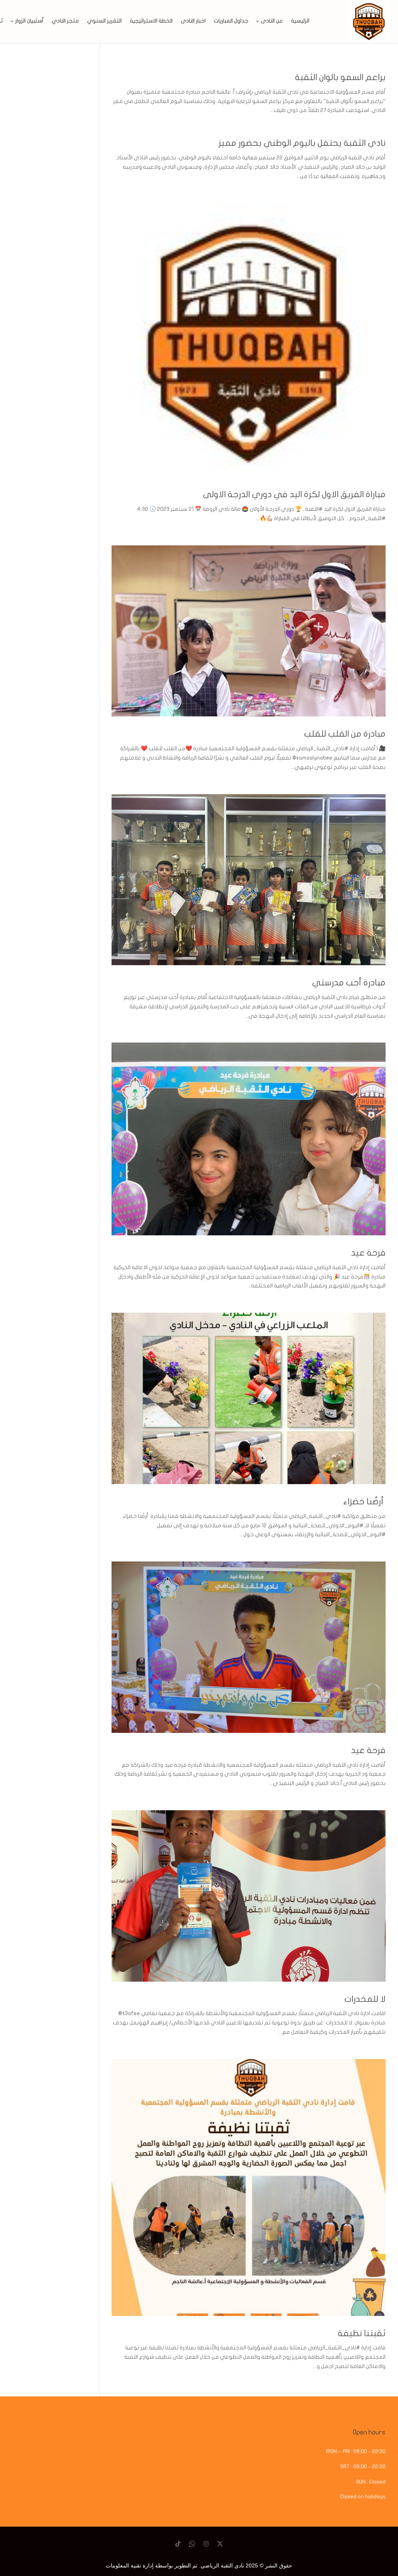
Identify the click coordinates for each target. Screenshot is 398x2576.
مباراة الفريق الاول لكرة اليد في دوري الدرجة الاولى (294, 494)
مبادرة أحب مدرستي (349, 983)
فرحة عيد (368, 1253)
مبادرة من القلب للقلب (345, 734)
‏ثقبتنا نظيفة (362, 2333)
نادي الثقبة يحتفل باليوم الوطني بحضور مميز (302, 143)
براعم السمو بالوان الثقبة (340, 77)
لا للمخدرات (364, 1999)
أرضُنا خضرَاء (363, 1502)
